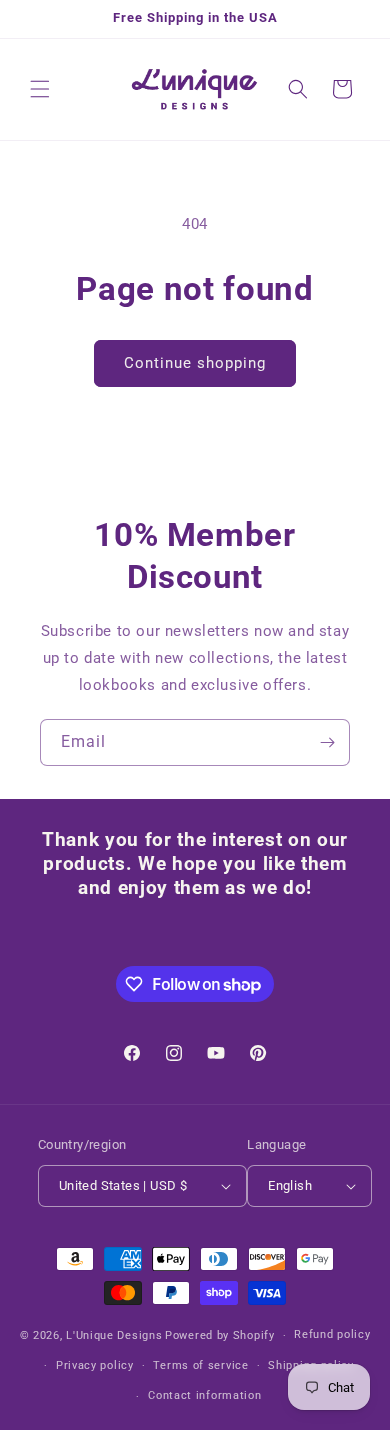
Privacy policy (95, 1365)
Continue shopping (195, 363)
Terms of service (200, 1365)
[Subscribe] (327, 742)
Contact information (204, 1395)
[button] (40, 89)
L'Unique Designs (114, 1335)
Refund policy (332, 1334)
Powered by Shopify (220, 1335)
